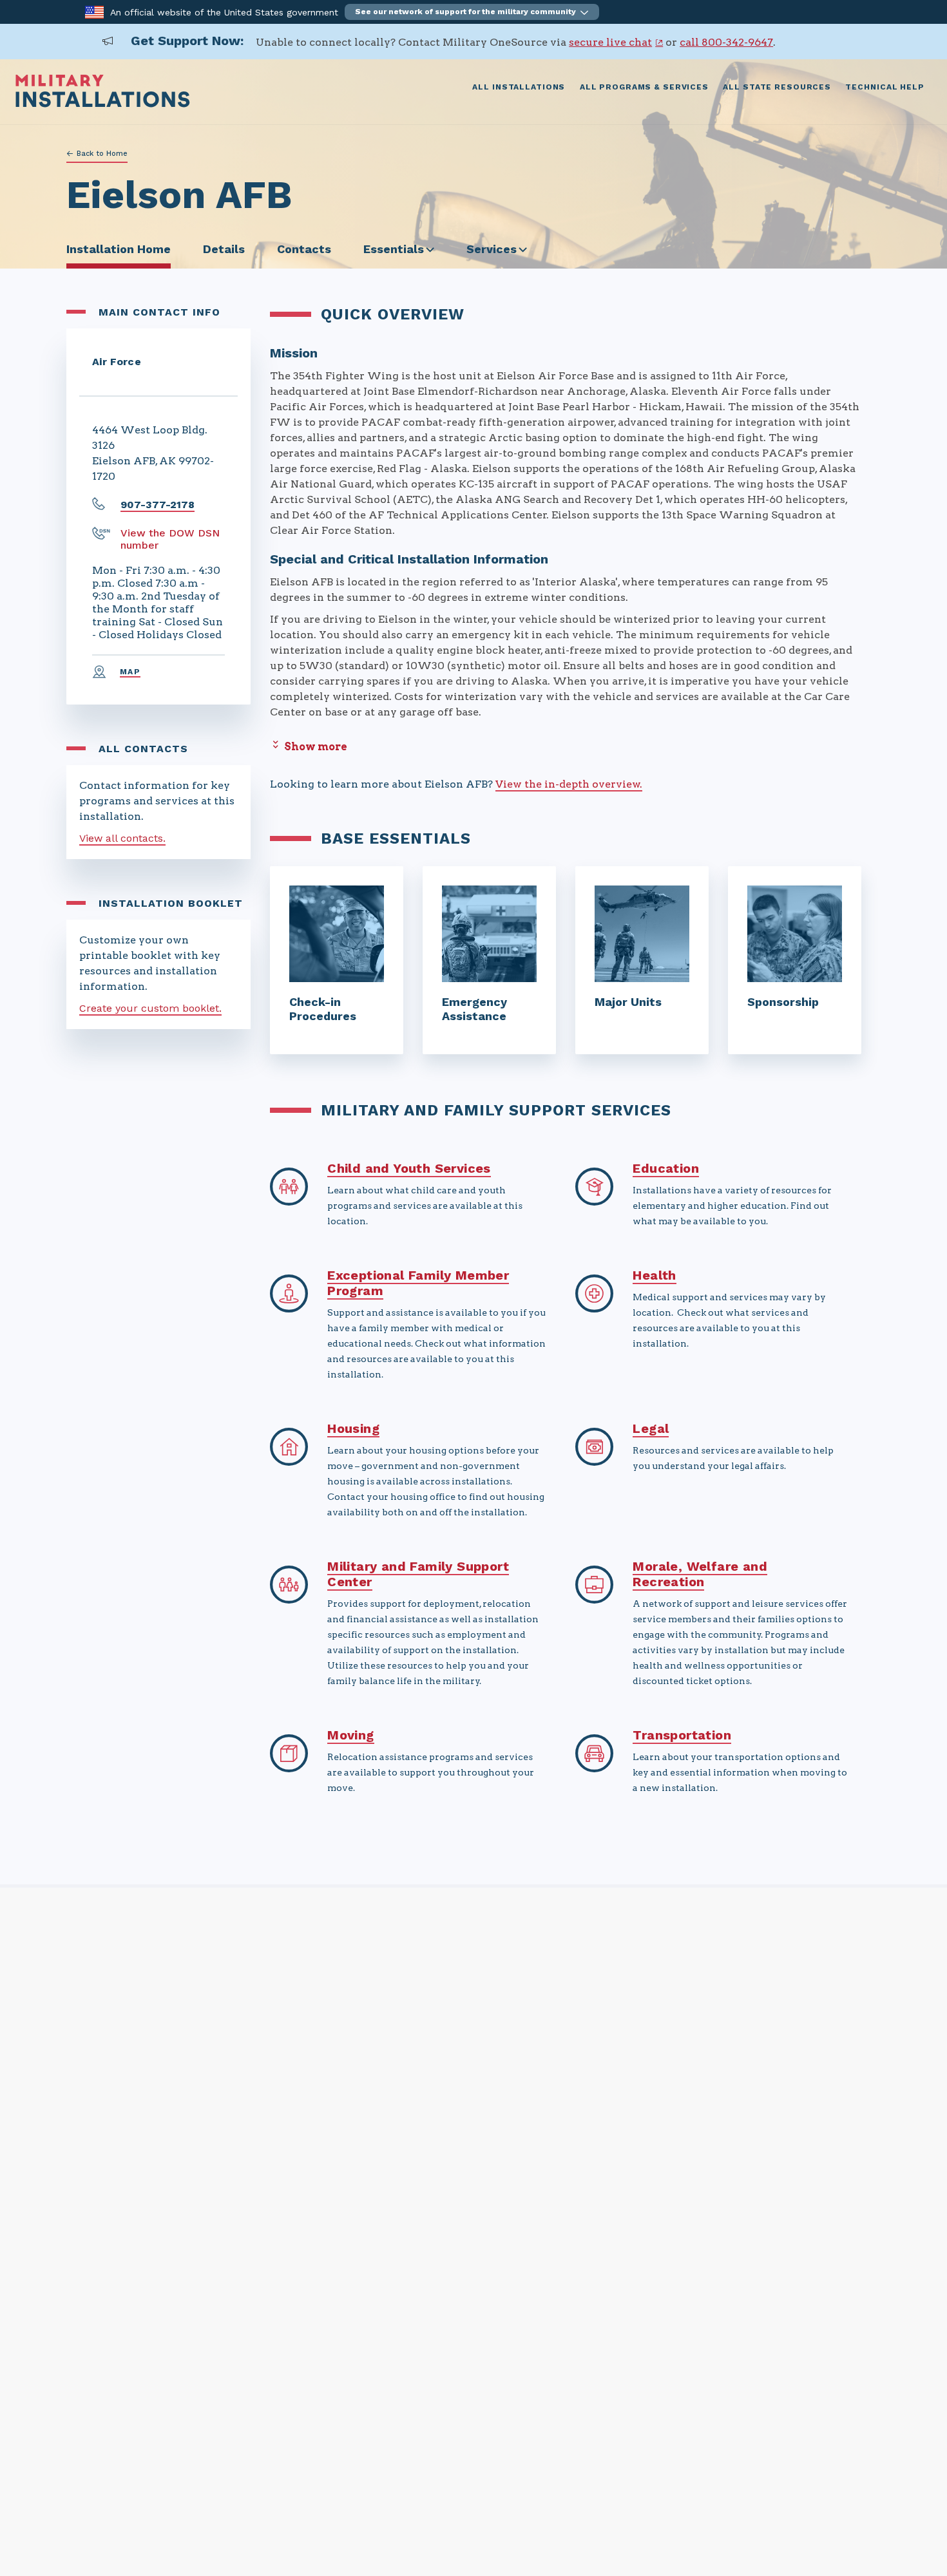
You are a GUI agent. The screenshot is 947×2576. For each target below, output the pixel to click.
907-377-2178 (158, 505)
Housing (353, 1428)
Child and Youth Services (409, 1168)
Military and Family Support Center (418, 1574)
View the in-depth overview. (569, 784)
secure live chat (610, 42)
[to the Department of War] (94, 11)
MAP (130, 672)
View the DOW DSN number (170, 539)
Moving (350, 1735)
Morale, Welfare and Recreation (700, 1574)
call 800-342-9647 (726, 42)
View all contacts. (122, 838)
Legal (651, 1428)
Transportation (682, 1735)
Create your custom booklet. (150, 1008)
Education (666, 1168)
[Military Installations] (103, 104)
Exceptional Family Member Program (418, 1283)
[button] (472, 12)
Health (654, 1275)
